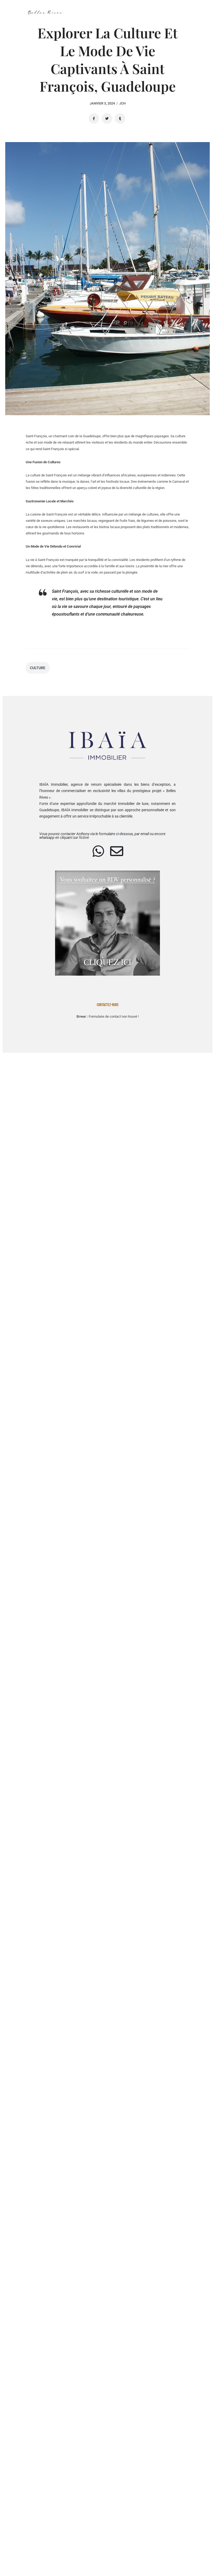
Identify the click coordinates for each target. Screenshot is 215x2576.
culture (38, 668)
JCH (122, 103)
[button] (129, 12)
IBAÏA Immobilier (53, 784)
